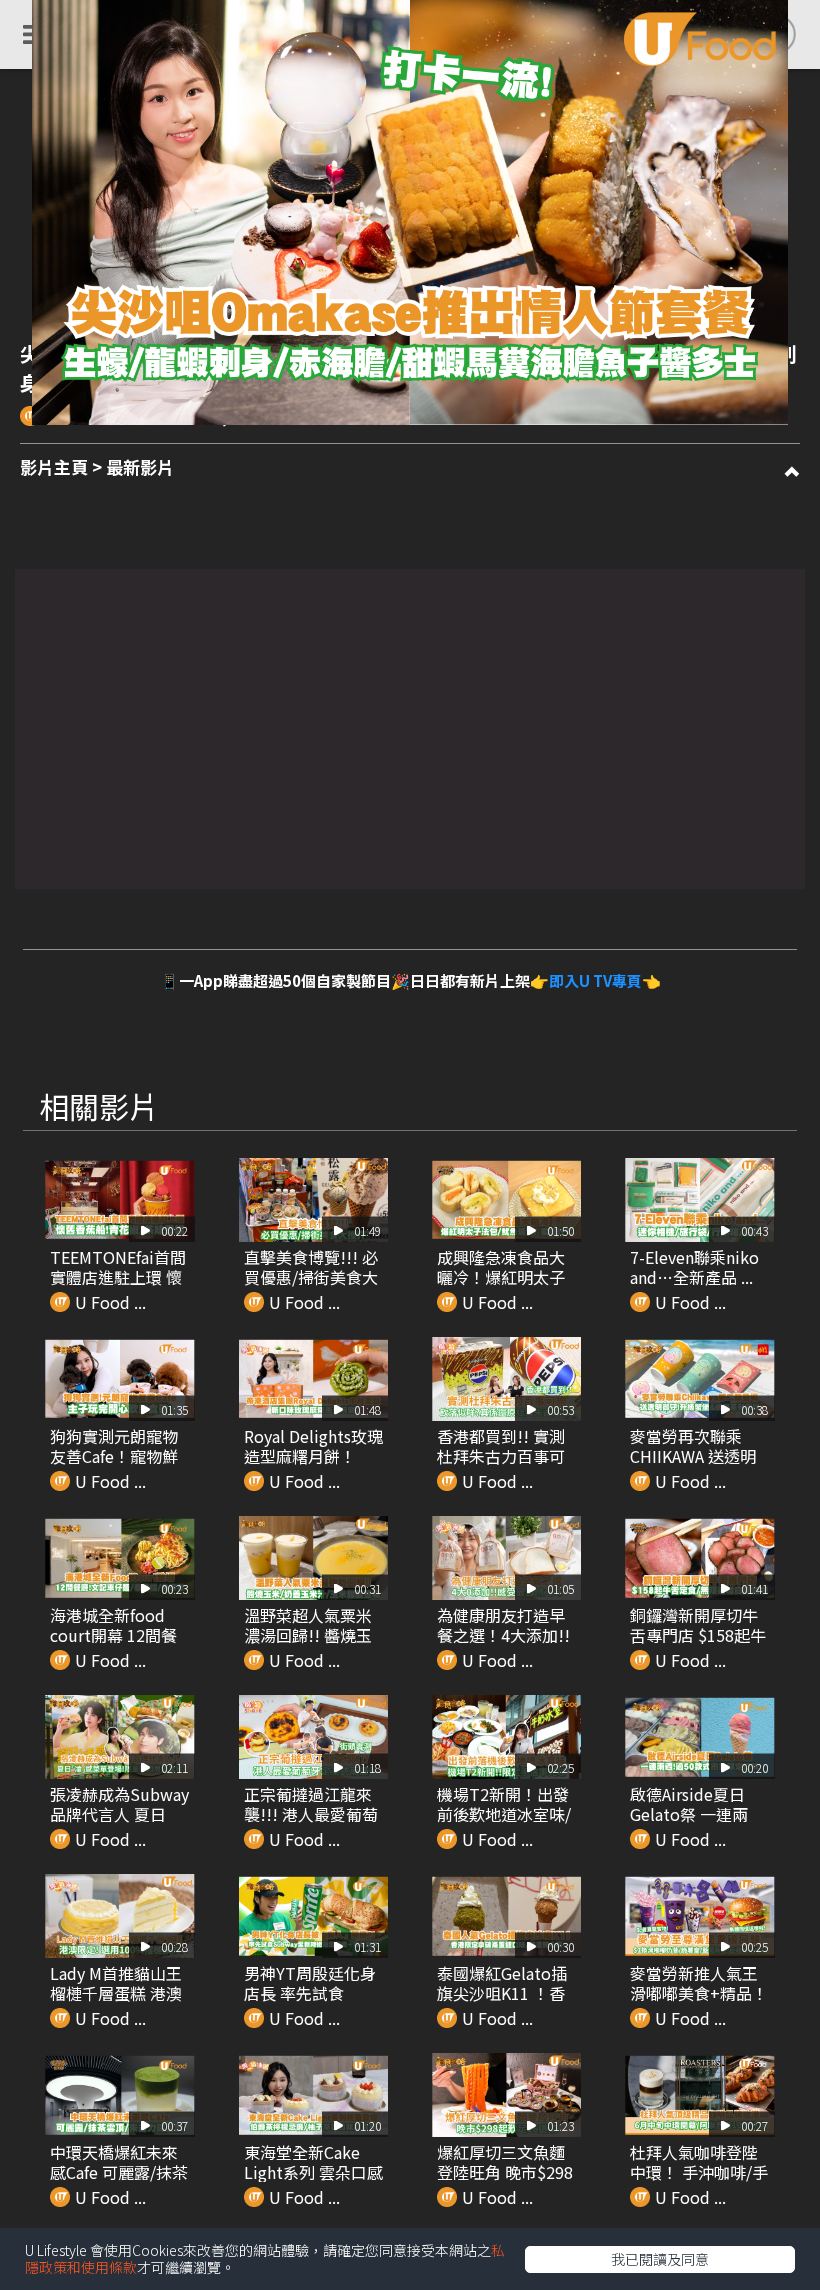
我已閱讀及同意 (660, 2259)
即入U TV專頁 (595, 980)
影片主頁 (54, 466)
